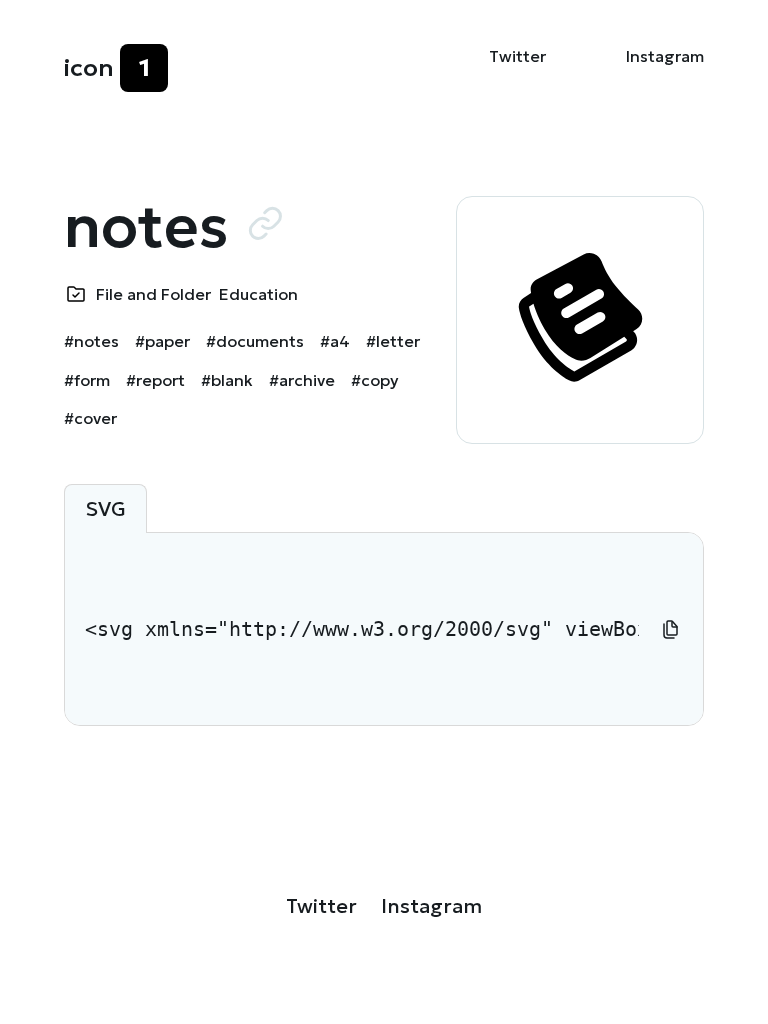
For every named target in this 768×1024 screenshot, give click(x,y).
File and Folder (153, 294)
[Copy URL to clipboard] (265, 223)
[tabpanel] (384, 629)
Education (258, 294)
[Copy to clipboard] (671, 629)
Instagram (665, 56)
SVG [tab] (105, 509)
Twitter (517, 56)
